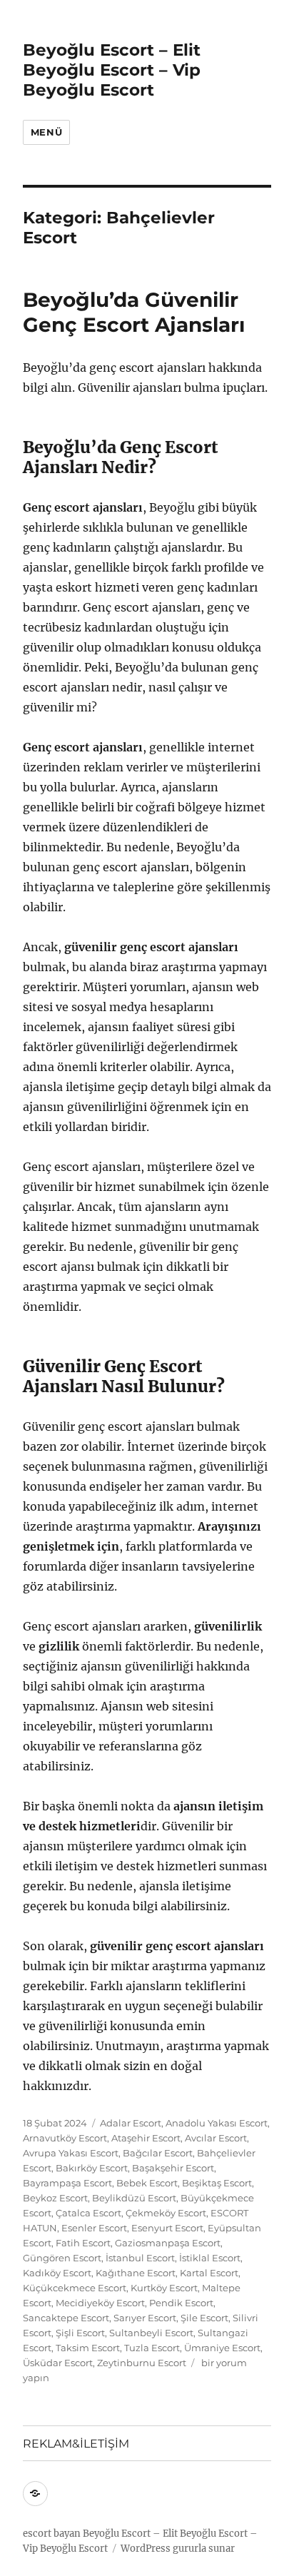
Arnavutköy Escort (65, 2138)
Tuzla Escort (152, 2348)
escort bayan (52, 2534)
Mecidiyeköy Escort (100, 2303)
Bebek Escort (147, 2183)
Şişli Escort (80, 2333)
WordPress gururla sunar (178, 2549)
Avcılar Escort (216, 2138)
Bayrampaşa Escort (67, 2183)
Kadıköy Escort (57, 2273)
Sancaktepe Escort (66, 2318)
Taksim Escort (88, 2348)
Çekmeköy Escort (166, 2213)
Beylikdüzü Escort (134, 2198)
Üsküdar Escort (58, 2363)
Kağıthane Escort (136, 2273)
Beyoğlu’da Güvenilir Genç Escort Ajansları (134, 312)
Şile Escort (204, 2318)
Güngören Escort (62, 2258)
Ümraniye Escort (222, 2348)
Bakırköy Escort (92, 2168)
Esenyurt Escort (167, 2228)
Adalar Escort (131, 2123)
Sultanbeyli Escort (151, 2333)
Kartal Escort (209, 2273)
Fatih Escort (83, 2243)
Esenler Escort (94, 2228)
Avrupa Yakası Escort (71, 2153)
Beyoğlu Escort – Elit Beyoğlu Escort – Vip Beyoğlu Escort (112, 70)
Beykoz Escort (55, 2198)
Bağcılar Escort (158, 2153)
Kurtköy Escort (164, 2288)
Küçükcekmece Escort (75, 2288)
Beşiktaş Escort (217, 2183)
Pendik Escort (181, 2303)
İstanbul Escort (140, 2258)
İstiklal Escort (210, 2258)
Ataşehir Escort (146, 2138)
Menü (46, 132)
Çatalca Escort (88, 2213)
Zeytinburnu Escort (142, 2363)
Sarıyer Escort (145, 2318)
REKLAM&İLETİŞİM (76, 2444)
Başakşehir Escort (173, 2168)
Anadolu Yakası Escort (217, 2123)
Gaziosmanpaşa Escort (168, 2243)
